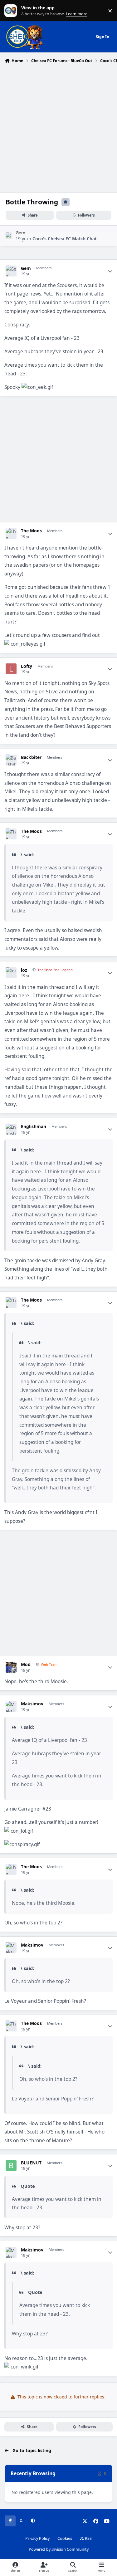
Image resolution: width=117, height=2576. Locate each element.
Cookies (65, 2538)
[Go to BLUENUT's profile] (11, 2165)
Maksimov (32, 1704)
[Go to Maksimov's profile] (11, 1706)
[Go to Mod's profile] (11, 1667)
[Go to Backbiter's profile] (11, 760)
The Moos (31, 531)
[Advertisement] (58, 127)
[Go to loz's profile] (11, 973)
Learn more (12, 11)
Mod (26, 1664)
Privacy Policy (37, 2538)
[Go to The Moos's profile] (11, 533)
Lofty (27, 666)
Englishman (34, 1127)
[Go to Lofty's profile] (11, 669)
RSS (88, 2538)
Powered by (59, 2549)
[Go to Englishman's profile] (11, 1129)
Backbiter (31, 757)
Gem (20, 233)
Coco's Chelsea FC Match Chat (65, 239)
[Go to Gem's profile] (9, 236)
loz (24, 970)
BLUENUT (31, 2163)
